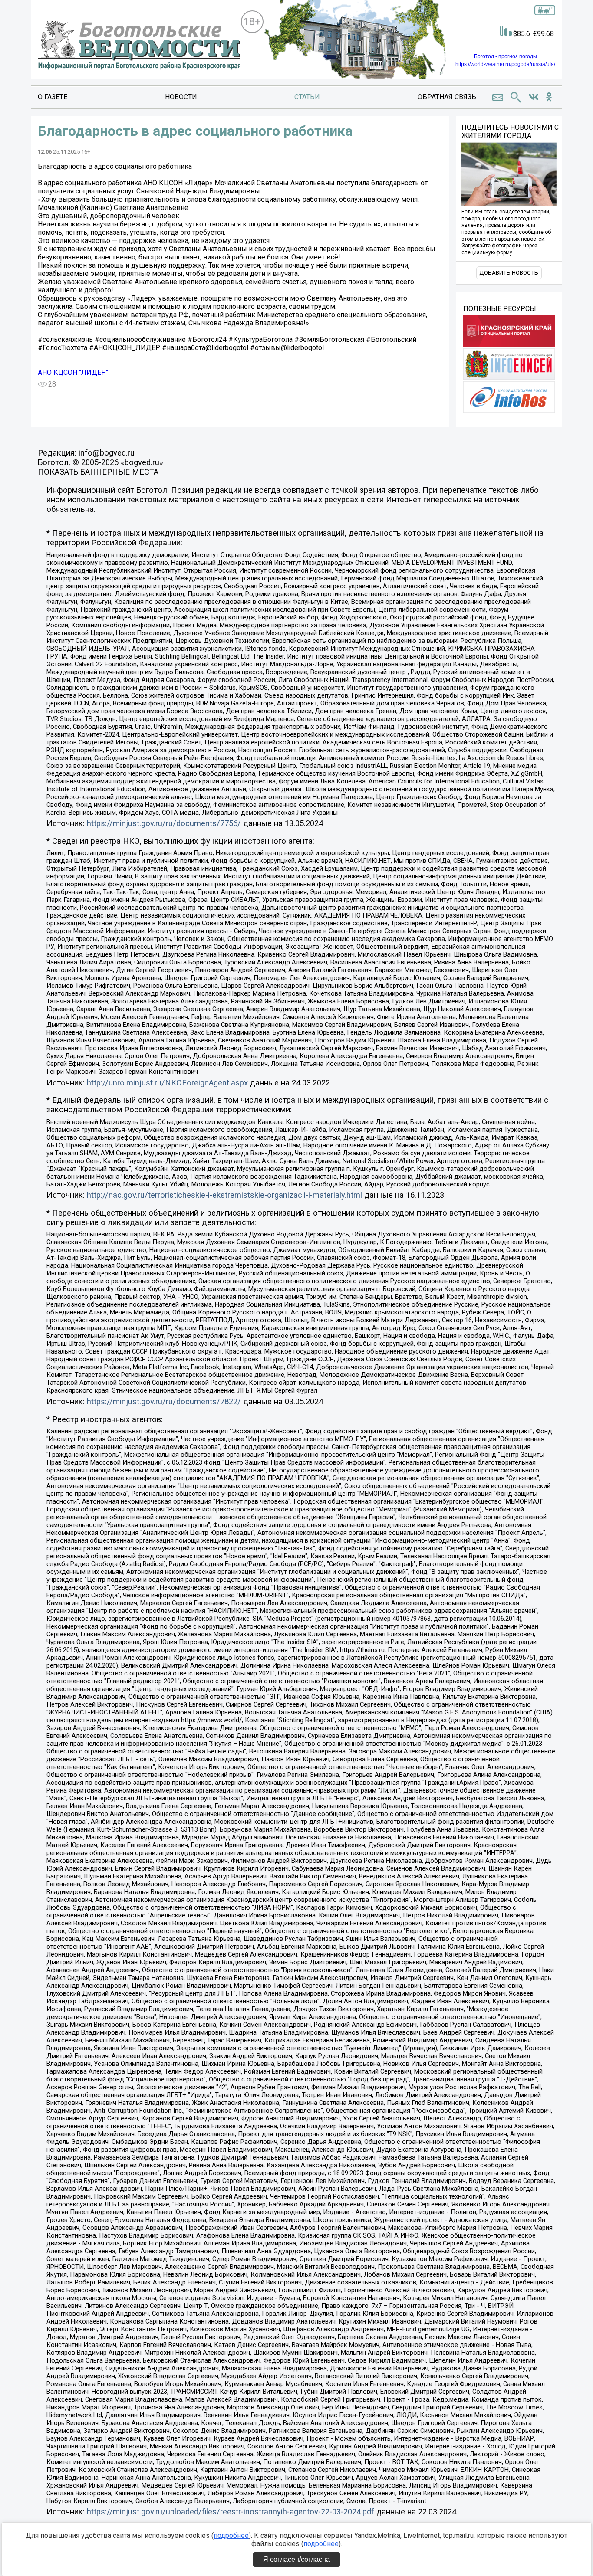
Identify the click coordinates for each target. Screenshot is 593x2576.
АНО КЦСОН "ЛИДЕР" (73, 372)
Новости (181, 97)
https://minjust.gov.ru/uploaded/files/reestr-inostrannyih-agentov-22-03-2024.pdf (231, 2512)
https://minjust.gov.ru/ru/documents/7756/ (164, 823)
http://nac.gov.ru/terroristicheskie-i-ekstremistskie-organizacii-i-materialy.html (224, 1195)
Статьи (307, 97)
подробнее (231, 2535)
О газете (53, 97)
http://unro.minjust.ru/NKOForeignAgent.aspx (167, 1083)
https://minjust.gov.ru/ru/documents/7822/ (164, 1402)
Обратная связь (447, 97)
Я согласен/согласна (296, 2559)
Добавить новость (509, 273)
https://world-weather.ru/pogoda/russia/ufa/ (505, 64)
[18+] (139, 46)
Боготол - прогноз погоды (506, 56)
